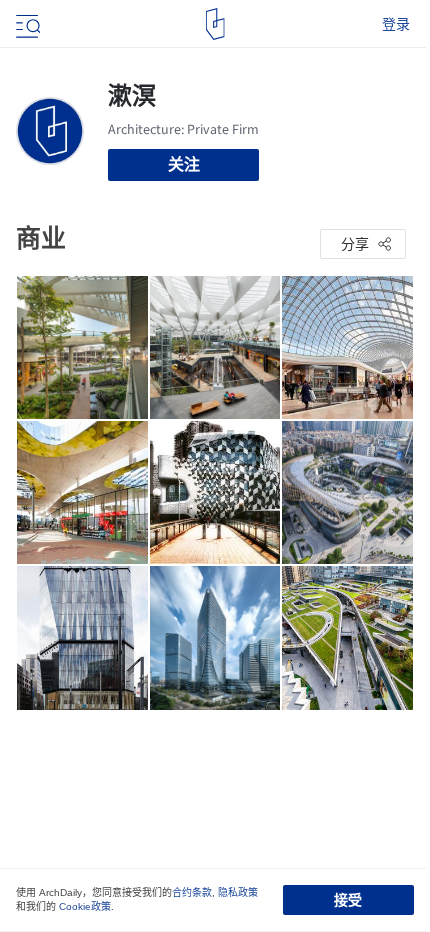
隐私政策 (238, 892)
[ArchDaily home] (215, 24)
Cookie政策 (85, 906)
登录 (396, 24)
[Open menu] (26, 24)
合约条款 (192, 892)
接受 (348, 900)
